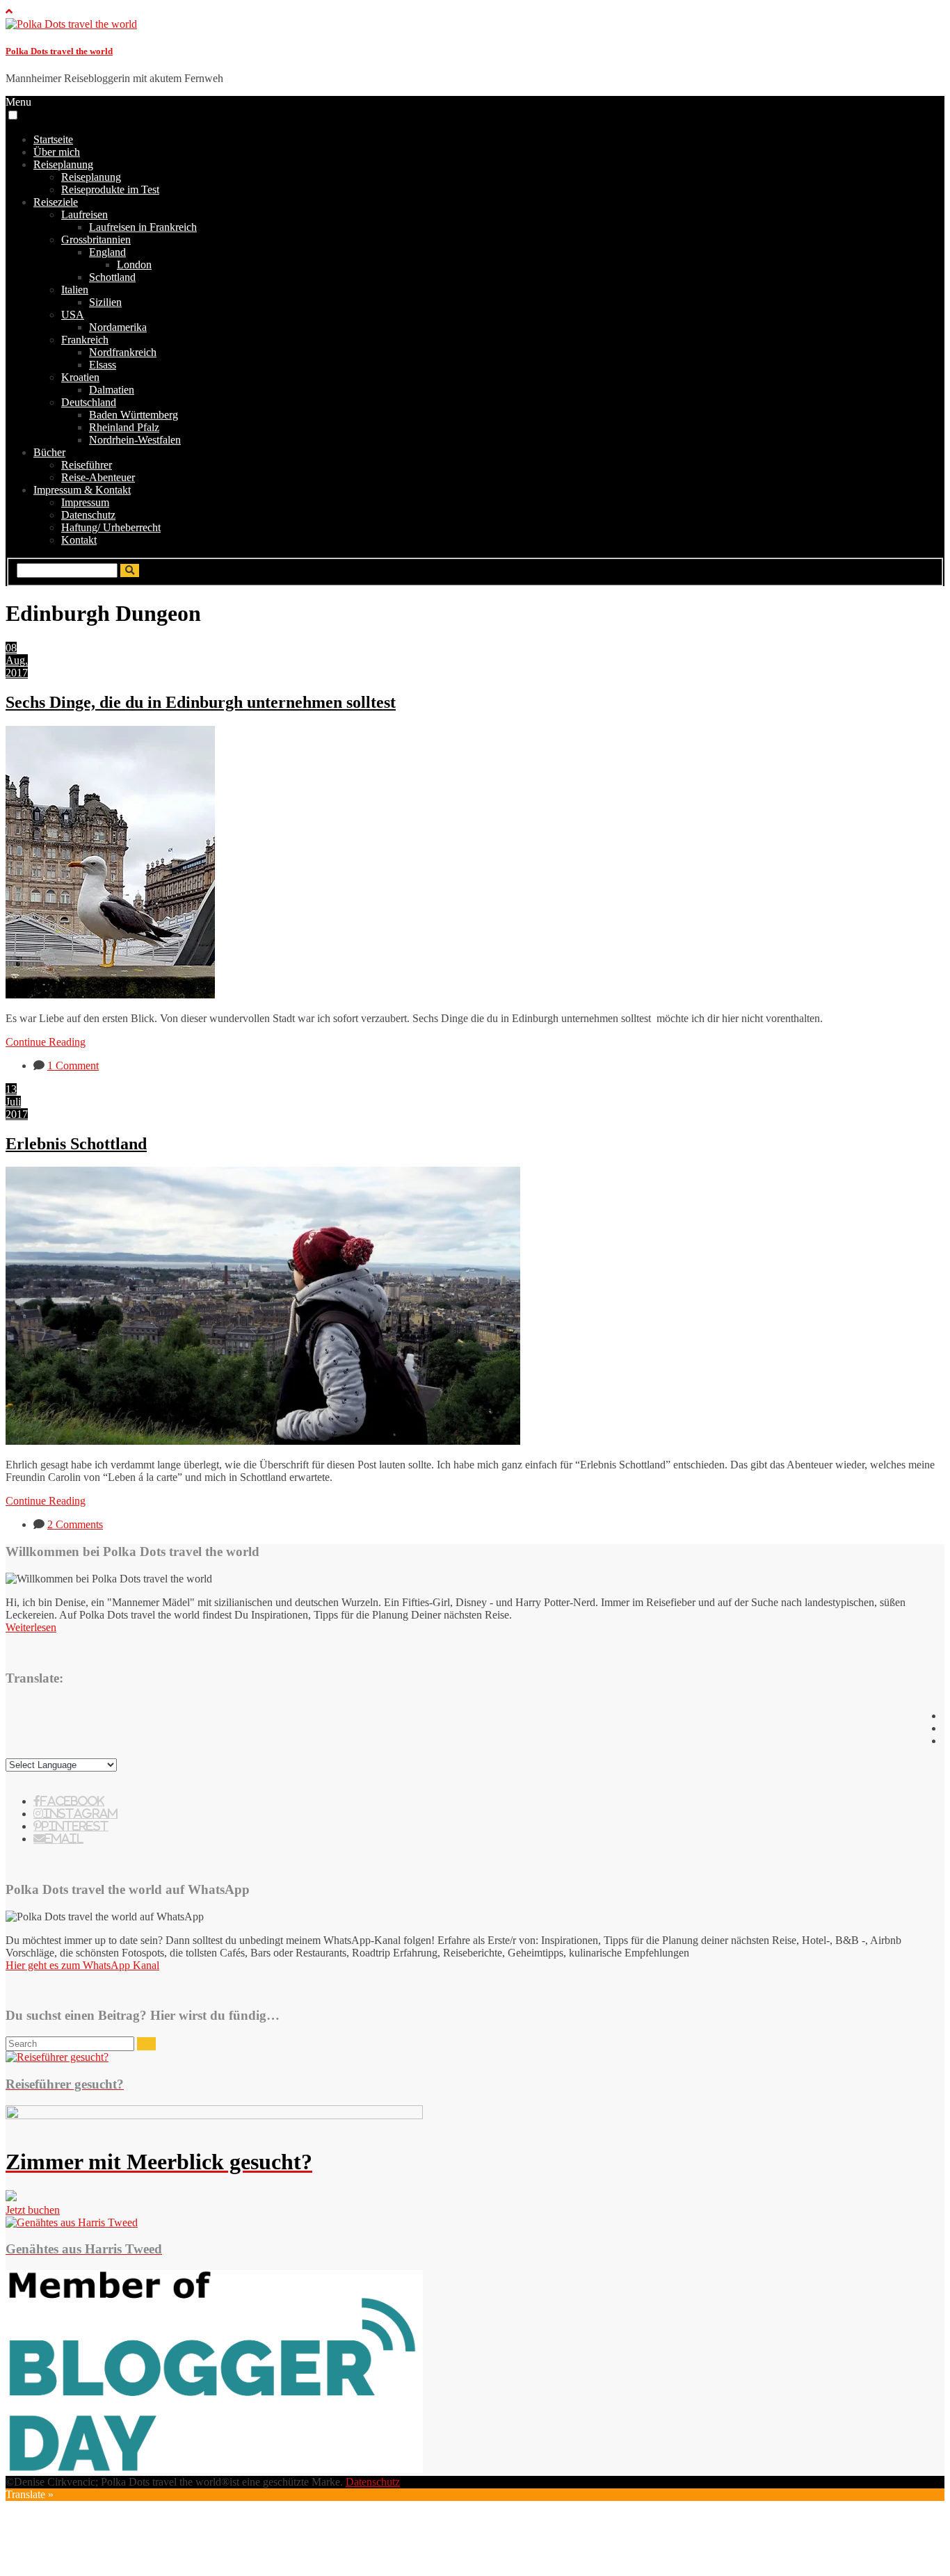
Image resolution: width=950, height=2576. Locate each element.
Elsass (103, 365)
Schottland (112, 277)
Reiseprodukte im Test (110, 189)
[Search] (146, 2044)
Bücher (49, 452)
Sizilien (105, 302)
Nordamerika (118, 327)
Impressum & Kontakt (82, 490)
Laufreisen (84, 214)
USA (73, 315)
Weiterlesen (31, 1627)
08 (11, 648)
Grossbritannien (96, 240)
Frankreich (85, 340)
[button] (13, 115)
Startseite (53, 139)
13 (11, 1089)
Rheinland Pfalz (124, 427)
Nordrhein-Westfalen (135, 440)
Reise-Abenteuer (98, 477)
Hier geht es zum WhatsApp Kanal (82, 1965)
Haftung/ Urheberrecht (111, 527)
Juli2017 (17, 1108)
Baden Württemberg (134, 415)
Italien (75, 290)
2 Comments (75, 1524)
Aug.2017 (17, 666)
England (107, 252)
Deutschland (89, 402)
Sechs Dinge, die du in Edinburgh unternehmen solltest (201, 702)
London (134, 265)
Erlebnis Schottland (76, 1144)
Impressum (85, 502)
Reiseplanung (63, 164)
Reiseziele (56, 202)
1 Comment (73, 1066)
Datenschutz (88, 515)
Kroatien (80, 377)
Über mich (57, 152)
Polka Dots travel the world (59, 51)
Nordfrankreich (123, 352)
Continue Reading (46, 1042)
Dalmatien (112, 390)
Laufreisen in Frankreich (143, 227)
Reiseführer (87, 465)
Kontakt (79, 540)
